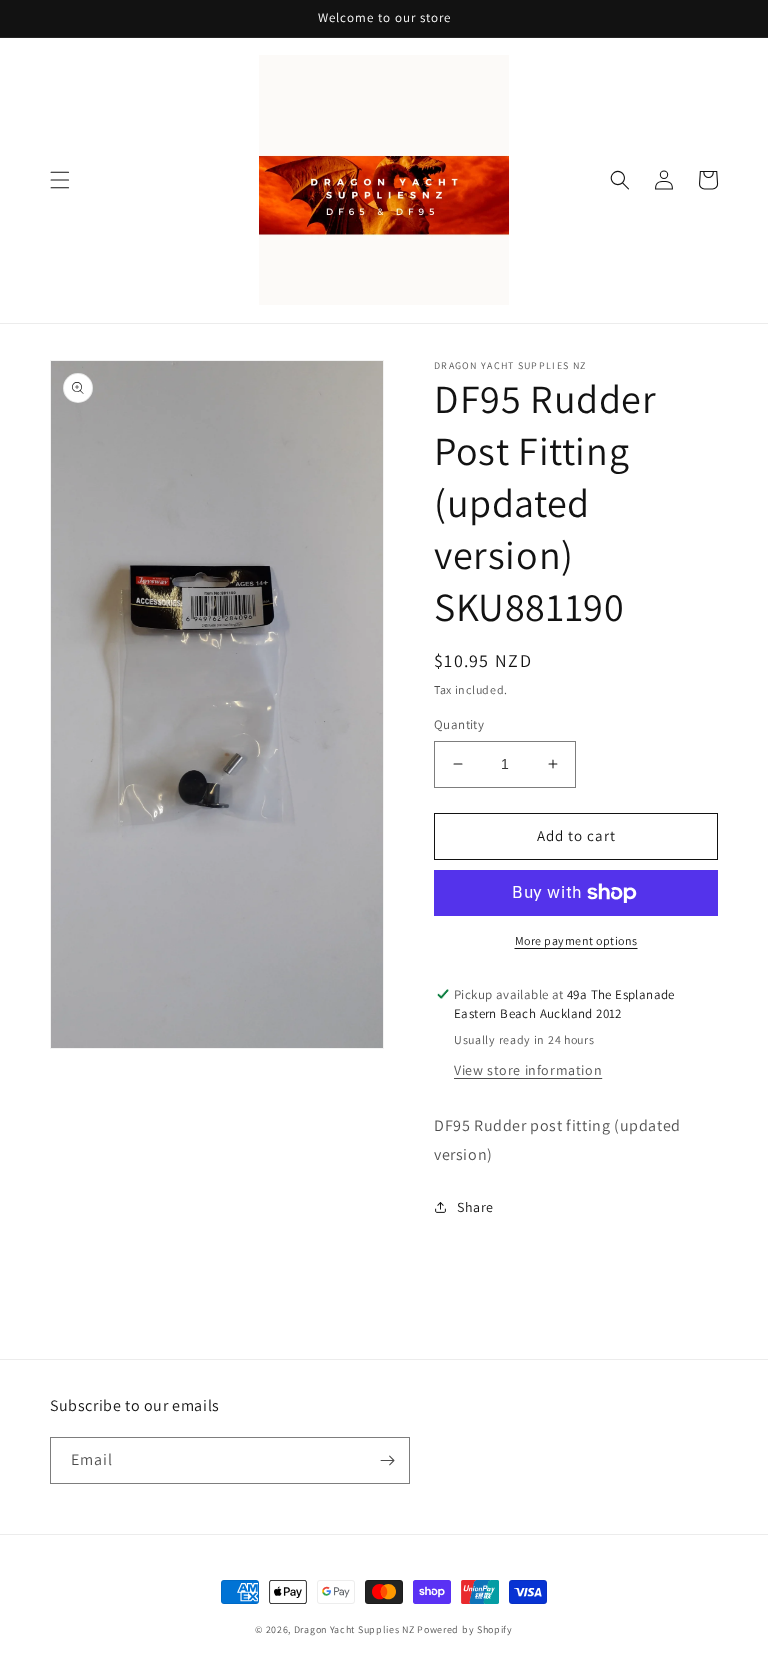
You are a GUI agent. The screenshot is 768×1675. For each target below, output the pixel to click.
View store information (528, 1070)
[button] (60, 180)
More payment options (576, 940)
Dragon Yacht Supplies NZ (354, 1629)
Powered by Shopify (465, 1629)
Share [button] (475, 1207)
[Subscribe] (387, 1460)
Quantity (459, 724)
